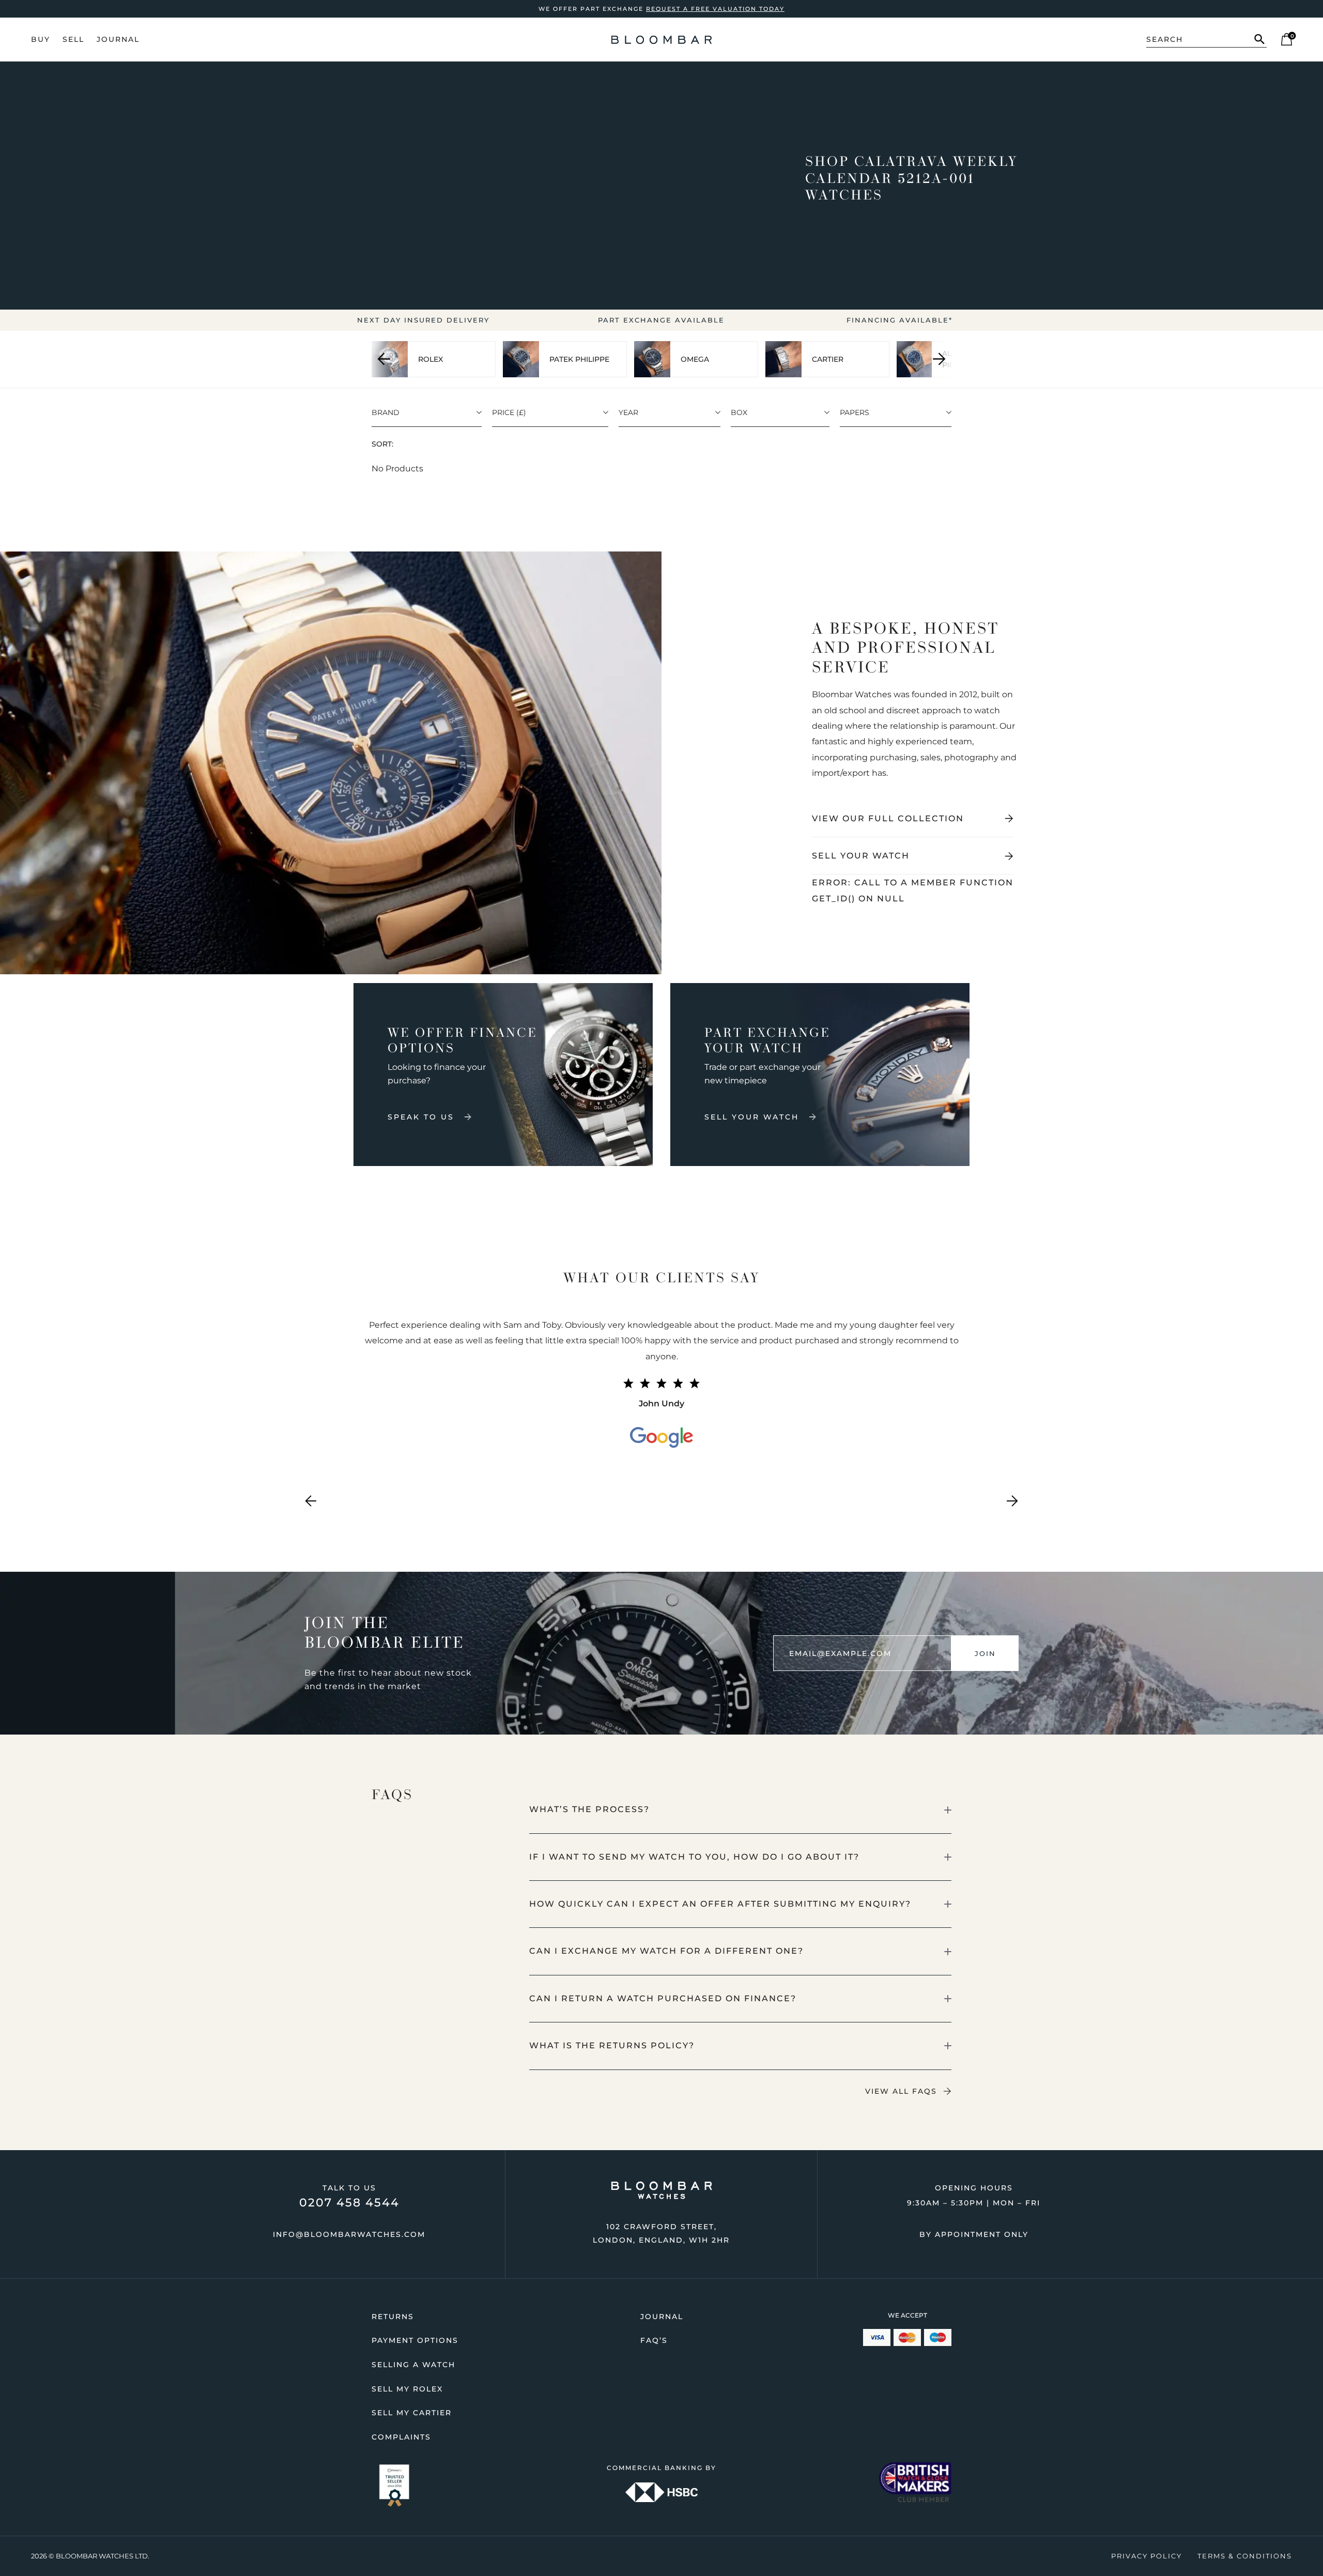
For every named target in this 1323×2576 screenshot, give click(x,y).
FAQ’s (654, 2340)
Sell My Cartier (412, 2413)
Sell (73, 39)
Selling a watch (413, 2365)
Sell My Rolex (407, 2389)
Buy (41, 39)
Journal (118, 39)
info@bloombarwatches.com (349, 2234)
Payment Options (415, 2340)
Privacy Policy (1147, 2556)
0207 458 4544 (349, 2203)
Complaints (401, 2437)
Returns (393, 2317)
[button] (741, 1810)
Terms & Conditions (1245, 2556)
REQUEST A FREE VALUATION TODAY (715, 9)
